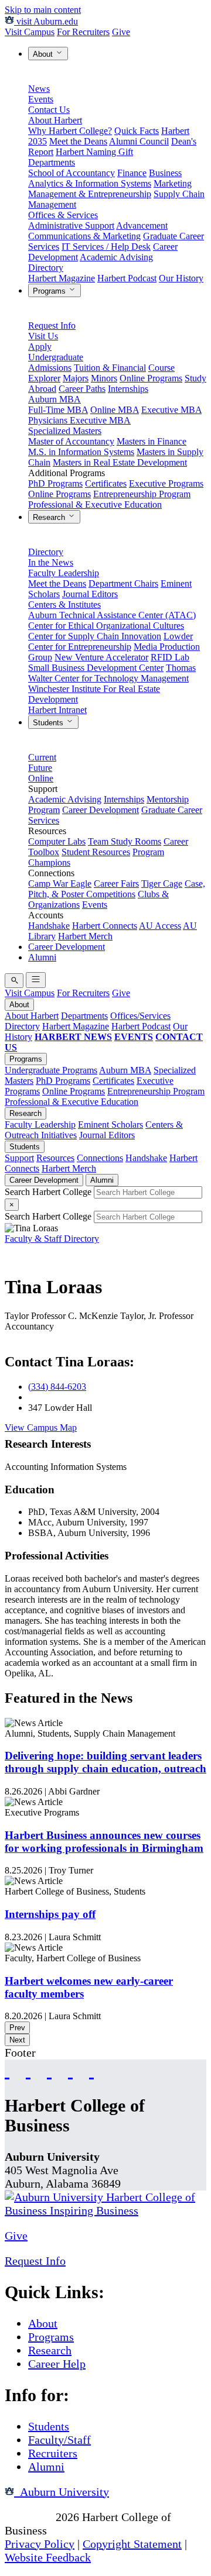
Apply (40, 347)
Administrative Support (71, 225)
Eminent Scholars (110, 1125)
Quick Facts (137, 131)
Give (121, 32)
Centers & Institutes (64, 605)
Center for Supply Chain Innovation (95, 636)
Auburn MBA (55, 399)
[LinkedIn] (91, 2070)
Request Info (52, 326)
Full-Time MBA (58, 410)
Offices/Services (140, 1016)
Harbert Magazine (62, 278)
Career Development (101, 810)
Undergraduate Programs (51, 1070)
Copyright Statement (132, 2544)
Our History (181, 278)
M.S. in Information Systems (81, 452)
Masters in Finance (152, 441)
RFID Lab (170, 657)
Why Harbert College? (70, 131)
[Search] (14, 981)
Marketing (173, 183)
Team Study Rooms (125, 841)
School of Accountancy (72, 173)
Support (19, 1158)
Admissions (50, 368)
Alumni (42, 957)
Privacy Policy (40, 2544)
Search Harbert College (49, 1192)
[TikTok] (70, 2070)
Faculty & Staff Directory (52, 1239)
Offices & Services (63, 215)
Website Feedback (48, 2557)
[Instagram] (49, 2070)
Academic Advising (116, 257)
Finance (132, 173)
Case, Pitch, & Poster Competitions (117, 889)
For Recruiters (83, 32)
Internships (128, 389)
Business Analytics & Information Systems (105, 178)
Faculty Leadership (64, 573)
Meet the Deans (78, 141)
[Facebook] (7, 2070)
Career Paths (82, 389)
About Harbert (55, 120)
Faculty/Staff (59, 2440)
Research (50, 517)
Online (41, 778)
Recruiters (53, 2453)
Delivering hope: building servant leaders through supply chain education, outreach (105, 1762)
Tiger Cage (162, 884)
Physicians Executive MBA (79, 420)
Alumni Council (139, 141)
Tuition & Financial (110, 368)
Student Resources (96, 852)
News (39, 89)
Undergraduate (56, 357)
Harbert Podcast (127, 278)
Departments (52, 162)
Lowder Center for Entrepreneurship (110, 641)
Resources (55, 1158)
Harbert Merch (85, 936)
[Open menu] (36, 980)
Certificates (106, 483)
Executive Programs (166, 483)
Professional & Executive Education (95, 504)
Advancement (142, 225)
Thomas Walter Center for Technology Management (112, 673)
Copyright (29, 2517)
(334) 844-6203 (57, 1387)
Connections (100, 1158)
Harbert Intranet (57, 710)
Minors (104, 378)
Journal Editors (90, 594)
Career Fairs (116, 884)
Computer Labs (57, 841)
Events (41, 99)
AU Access (160, 926)
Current (42, 757)
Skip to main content (43, 10)
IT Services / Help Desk (106, 247)
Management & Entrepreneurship (90, 194)
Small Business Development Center (96, 668)
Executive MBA (171, 410)
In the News (51, 562)
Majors (76, 378)
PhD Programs (55, 483)
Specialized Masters (65, 431)
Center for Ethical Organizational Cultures (106, 626)
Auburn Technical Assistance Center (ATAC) (112, 615)
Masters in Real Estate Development (120, 462)
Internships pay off (50, 1914)
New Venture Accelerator (101, 657)
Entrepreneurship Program (142, 494)
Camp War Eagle (60, 884)
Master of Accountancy (71, 441)
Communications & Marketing (84, 236)
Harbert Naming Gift (94, 152)
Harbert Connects (105, 926)
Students (49, 723)
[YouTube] (28, 2070)
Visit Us (43, 336)
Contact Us (49, 110)
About (44, 54)
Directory (46, 268)
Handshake (49, 926)
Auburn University (62, 2492)
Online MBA (115, 410)
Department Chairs (123, 583)
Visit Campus (30, 32)
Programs (50, 291)
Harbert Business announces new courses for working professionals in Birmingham (104, 1842)
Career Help (57, 2364)
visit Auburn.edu (46, 21)
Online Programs (151, 378)
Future (40, 768)
